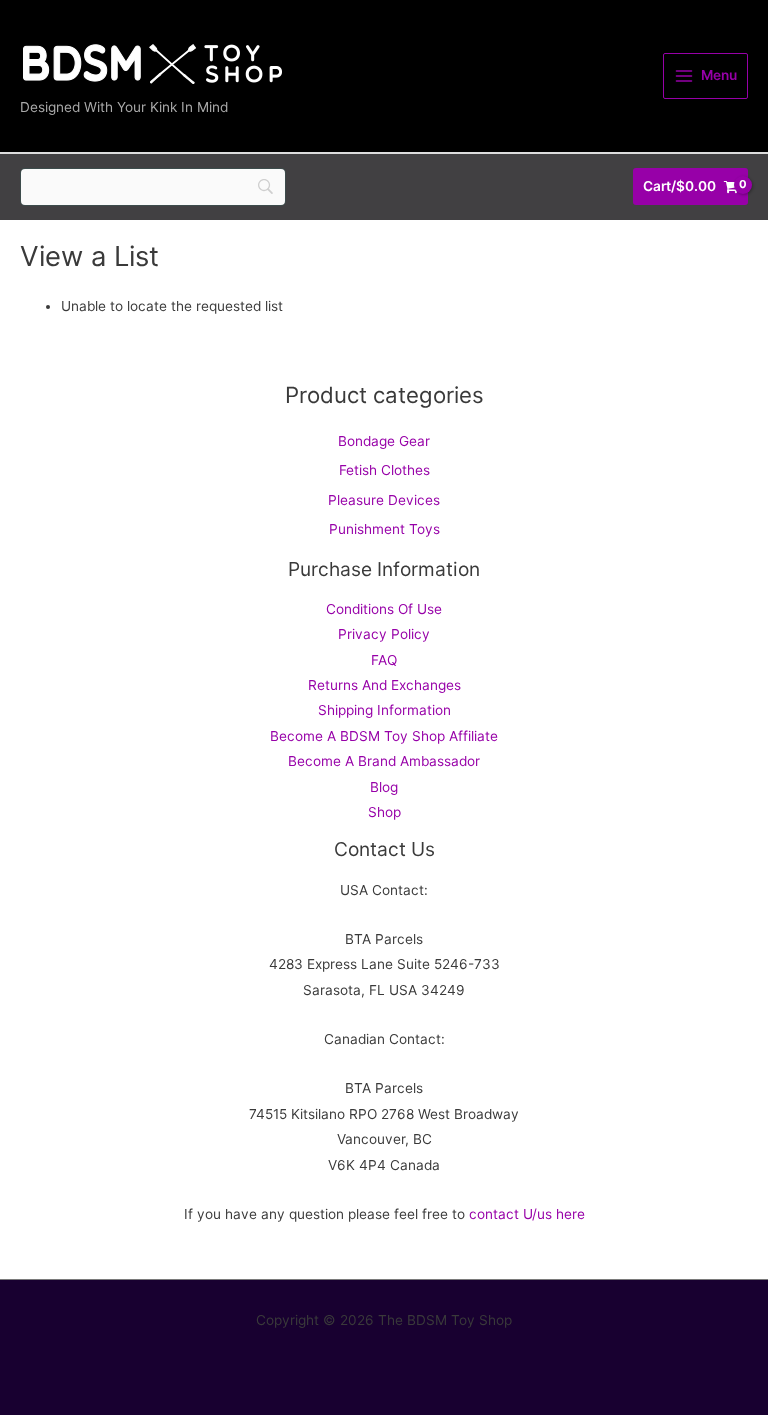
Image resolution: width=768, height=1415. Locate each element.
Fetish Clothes (384, 470)
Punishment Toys (384, 529)
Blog (384, 787)
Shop (384, 812)
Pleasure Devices (384, 500)
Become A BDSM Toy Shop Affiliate (384, 736)
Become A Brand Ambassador (384, 761)
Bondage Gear (384, 441)
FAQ (384, 660)
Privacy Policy (384, 634)
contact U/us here (527, 1214)
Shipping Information (384, 710)
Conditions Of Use (384, 609)
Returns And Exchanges (384, 685)
